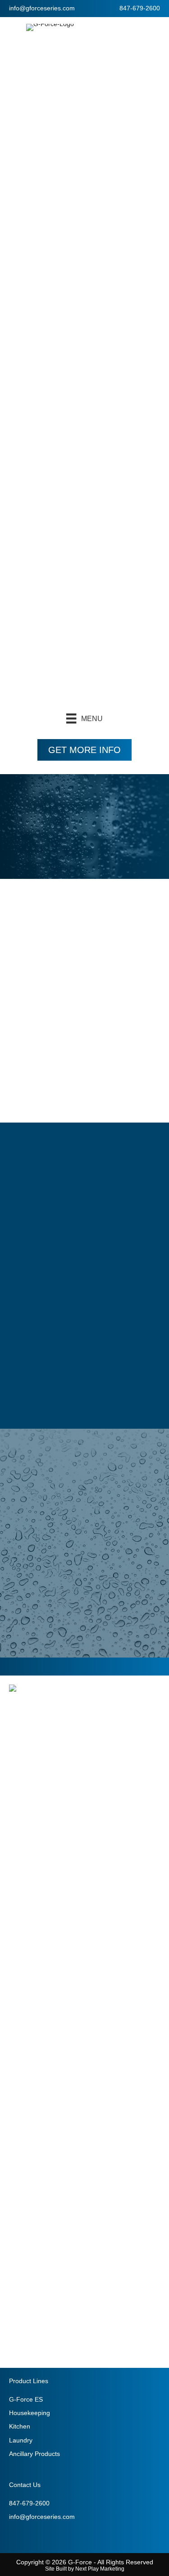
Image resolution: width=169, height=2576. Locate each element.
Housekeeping (30, 2413)
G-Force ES (26, 2399)
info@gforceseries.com (42, 8)
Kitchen (20, 2426)
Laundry (21, 2440)
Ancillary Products (34, 2454)
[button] (84, 750)
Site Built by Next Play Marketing (85, 2569)
